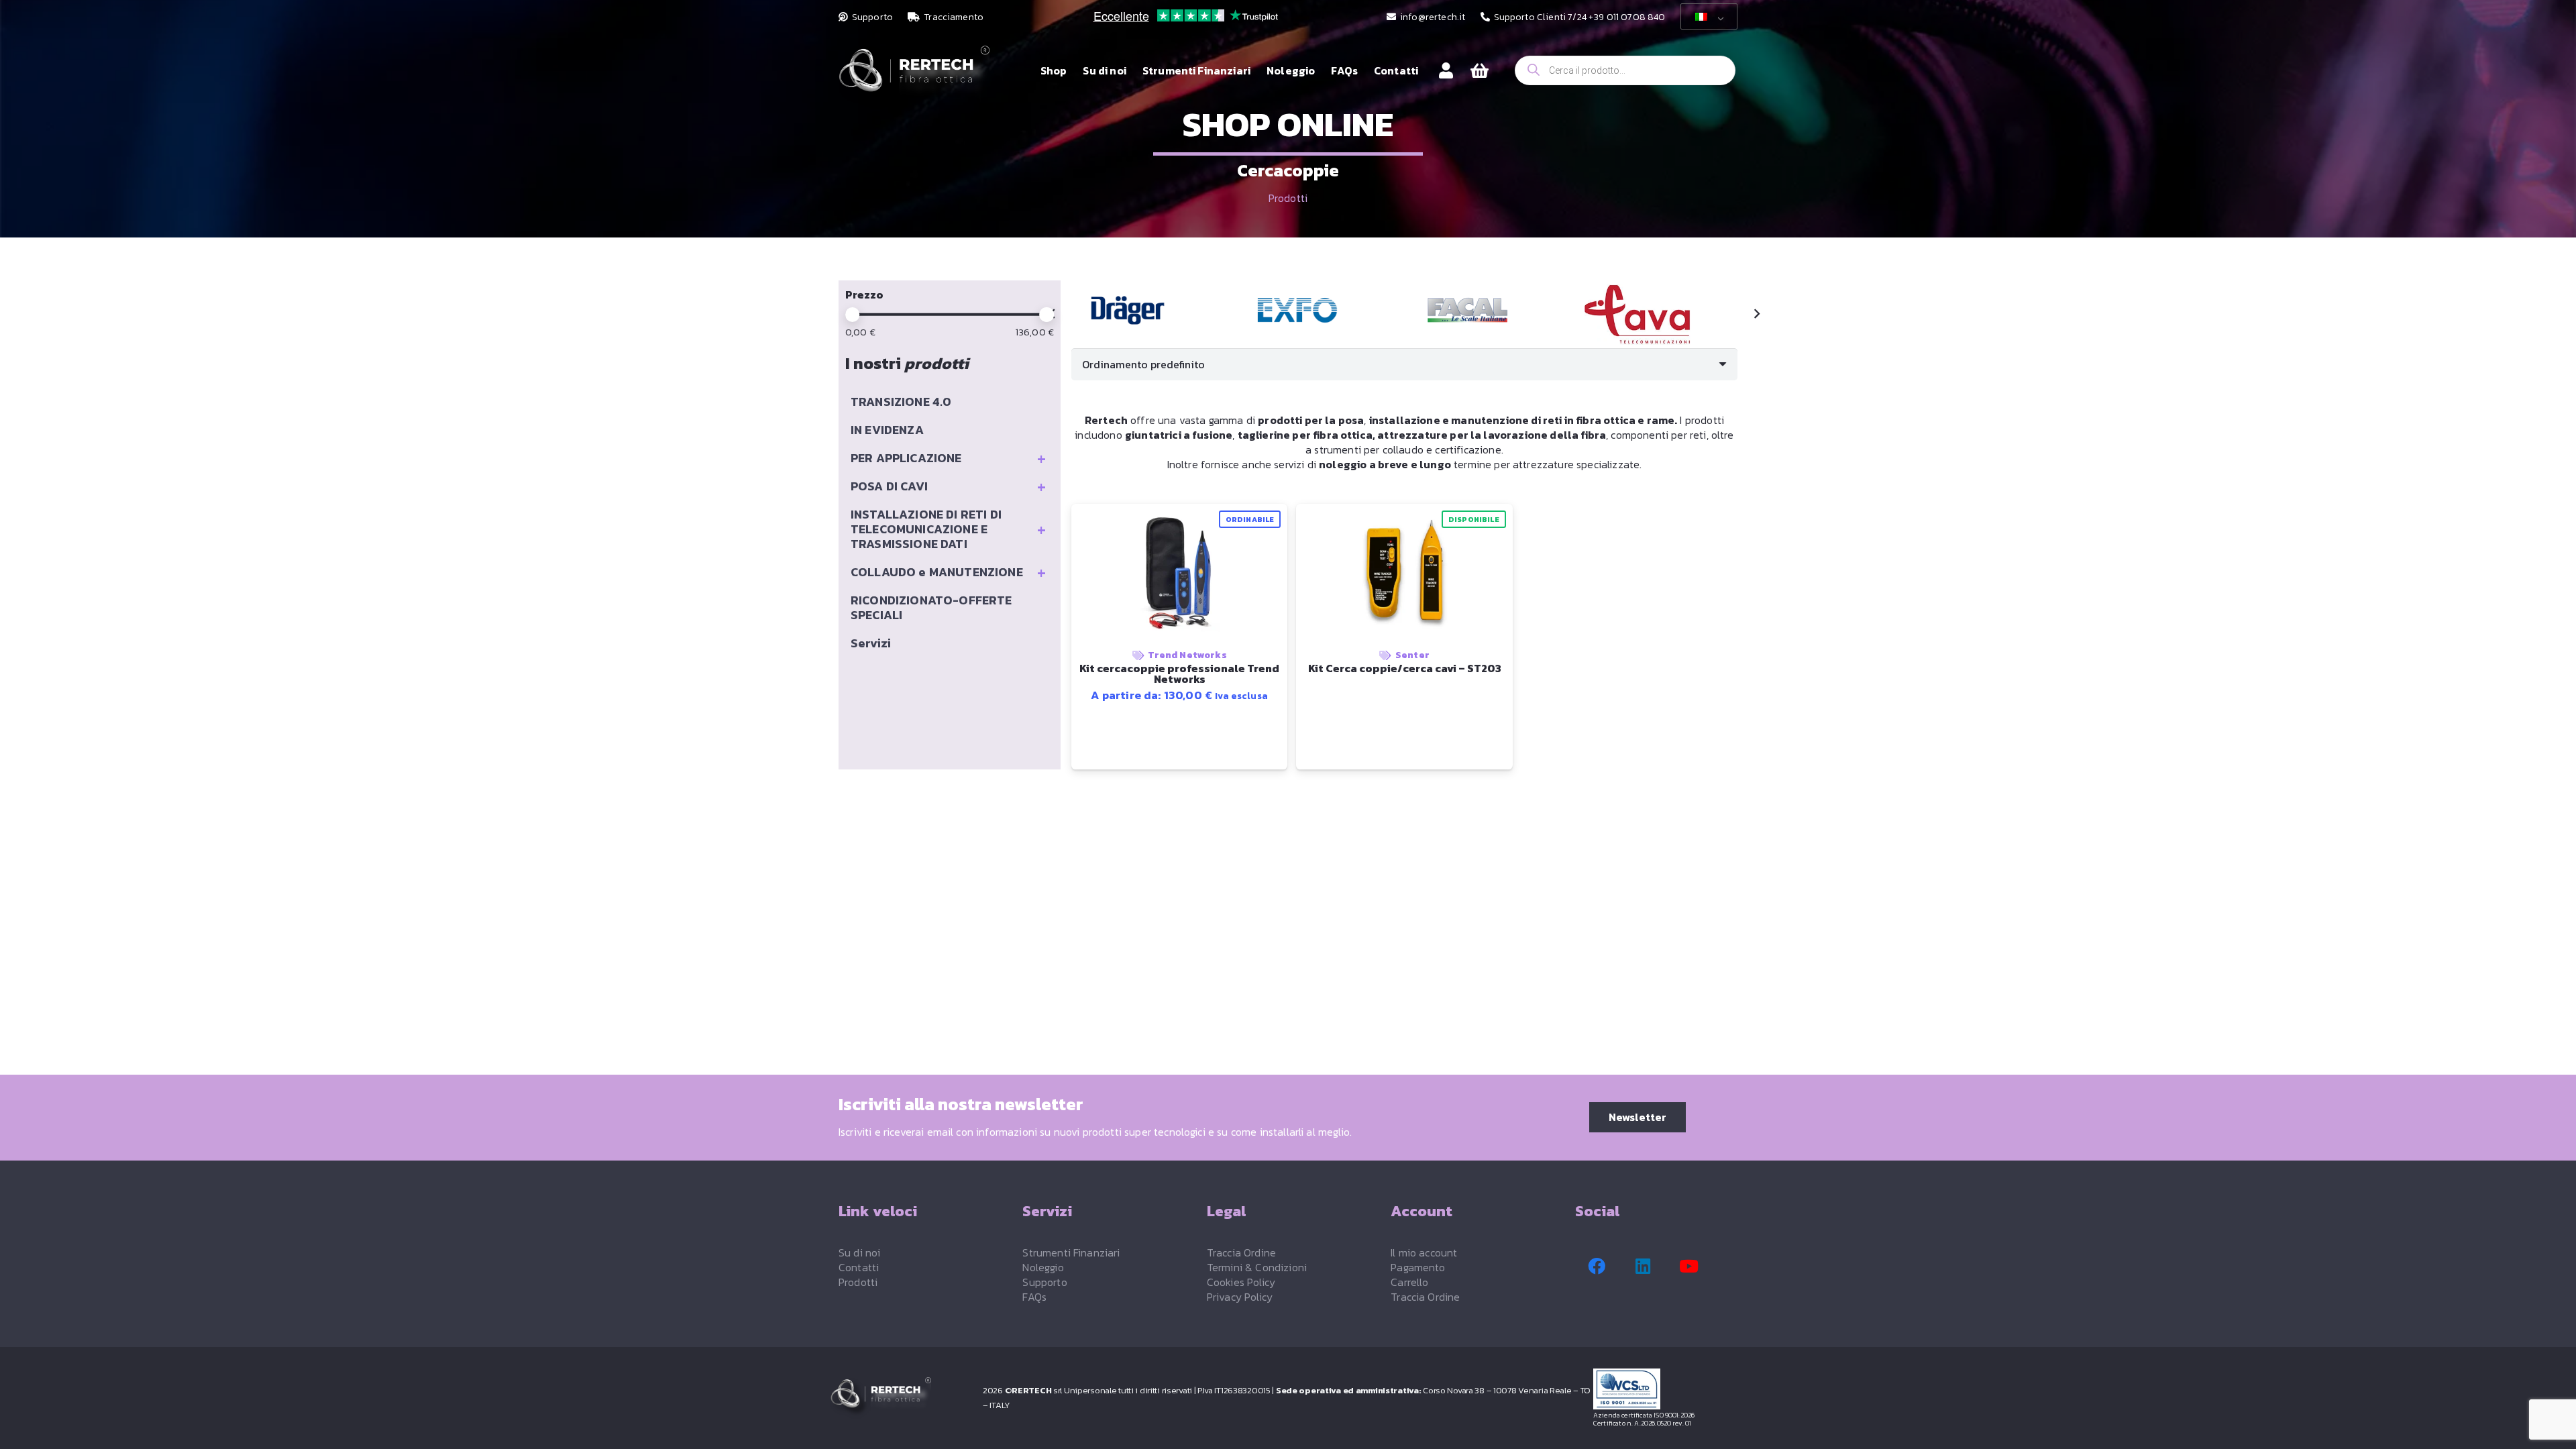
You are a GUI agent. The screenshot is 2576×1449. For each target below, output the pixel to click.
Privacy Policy (1240, 1297)
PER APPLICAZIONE (948, 458)
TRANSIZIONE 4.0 (901, 401)
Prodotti (1288, 198)
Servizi (871, 643)
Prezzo (864, 294)
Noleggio (1043, 1267)
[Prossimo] (1756, 314)
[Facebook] (1597, 1267)
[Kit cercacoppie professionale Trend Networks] (1128, 310)
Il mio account (1424, 1252)
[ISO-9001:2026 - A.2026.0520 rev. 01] (1670, 1389)
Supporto (1044, 1282)
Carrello (1409, 1282)
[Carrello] (1480, 71)
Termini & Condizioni (1257, 1267)
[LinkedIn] (1643, 1267)
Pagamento (1418, 1267)
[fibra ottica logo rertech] (914, 77)
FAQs (1034, 1297)
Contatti (859, 1267)
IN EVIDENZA (887, 430)
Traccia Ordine (1241, 1252)
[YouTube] (1689, 1267)
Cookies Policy (1241, 1282)
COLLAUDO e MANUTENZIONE (948, 572)
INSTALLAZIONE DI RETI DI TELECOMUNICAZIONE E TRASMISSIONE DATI (948, 529)
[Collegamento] (1446, 70)
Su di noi (859, 1252)
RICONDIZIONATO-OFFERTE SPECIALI (931, 607)
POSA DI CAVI (948, 486)
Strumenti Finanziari (1071, 1252)
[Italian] (1707, 17)
